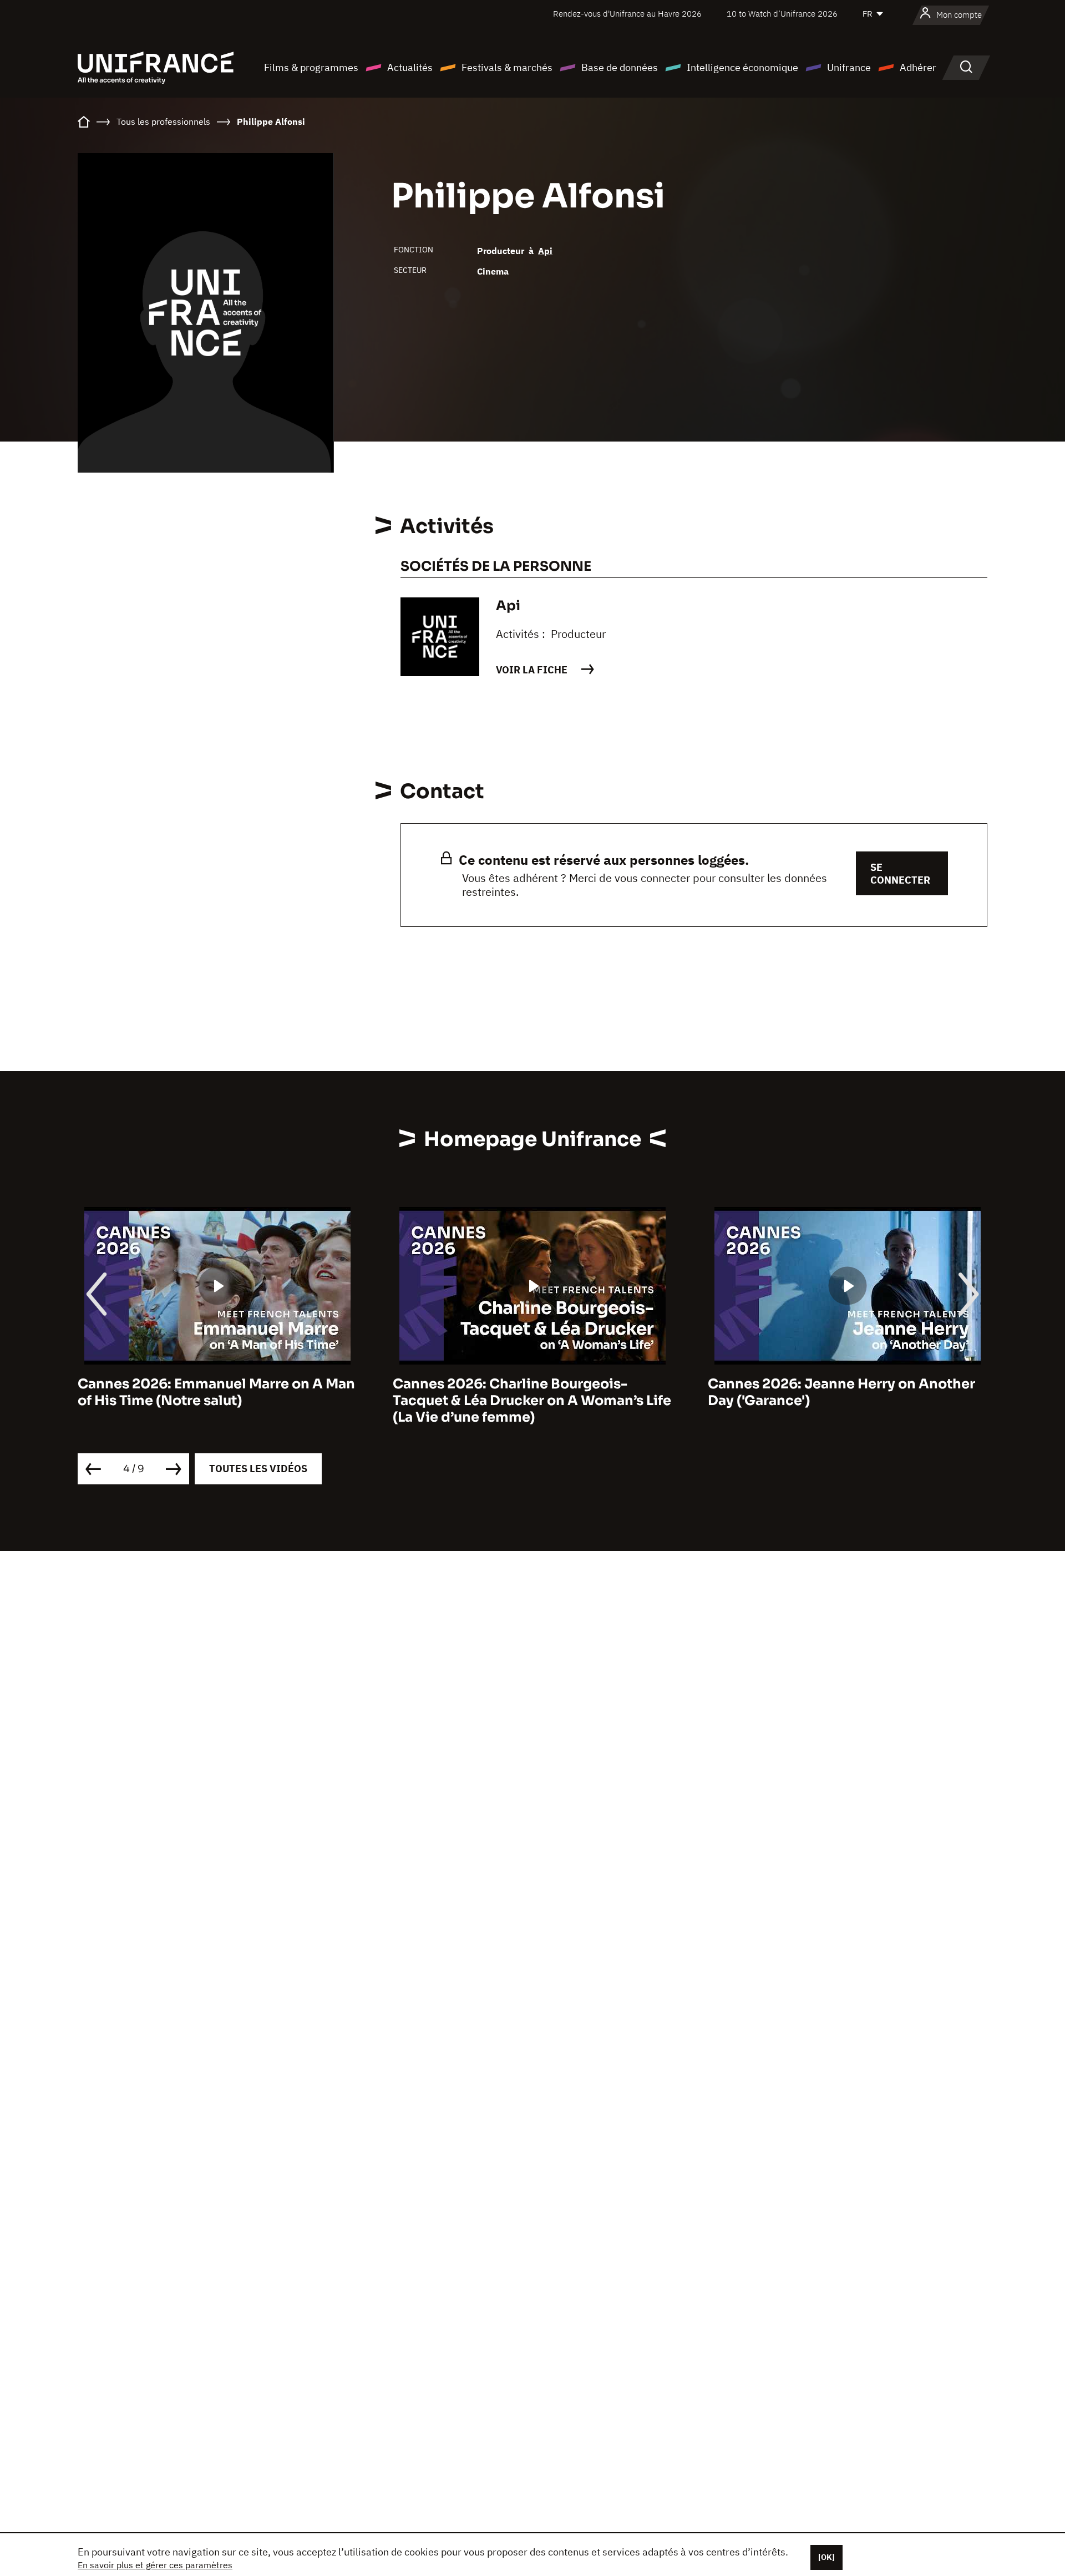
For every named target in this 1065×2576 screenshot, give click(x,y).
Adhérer (918, 67)
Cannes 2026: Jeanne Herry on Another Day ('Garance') (526, 1392)
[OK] (826, 2557)
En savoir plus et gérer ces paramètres (155, 2565)
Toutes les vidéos (258, 1469)
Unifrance (849, 67)
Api (545, 251)
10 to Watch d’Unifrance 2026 (782, 14)
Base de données (620, 67)
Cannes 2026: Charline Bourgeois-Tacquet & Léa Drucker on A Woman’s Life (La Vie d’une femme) (217, 1401)
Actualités (410, 67)
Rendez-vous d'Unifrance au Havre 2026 (627, 14)
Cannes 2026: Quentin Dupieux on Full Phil (838, 1392)
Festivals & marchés (507, 67)
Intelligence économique (742, 67)
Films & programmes (311, 67)
